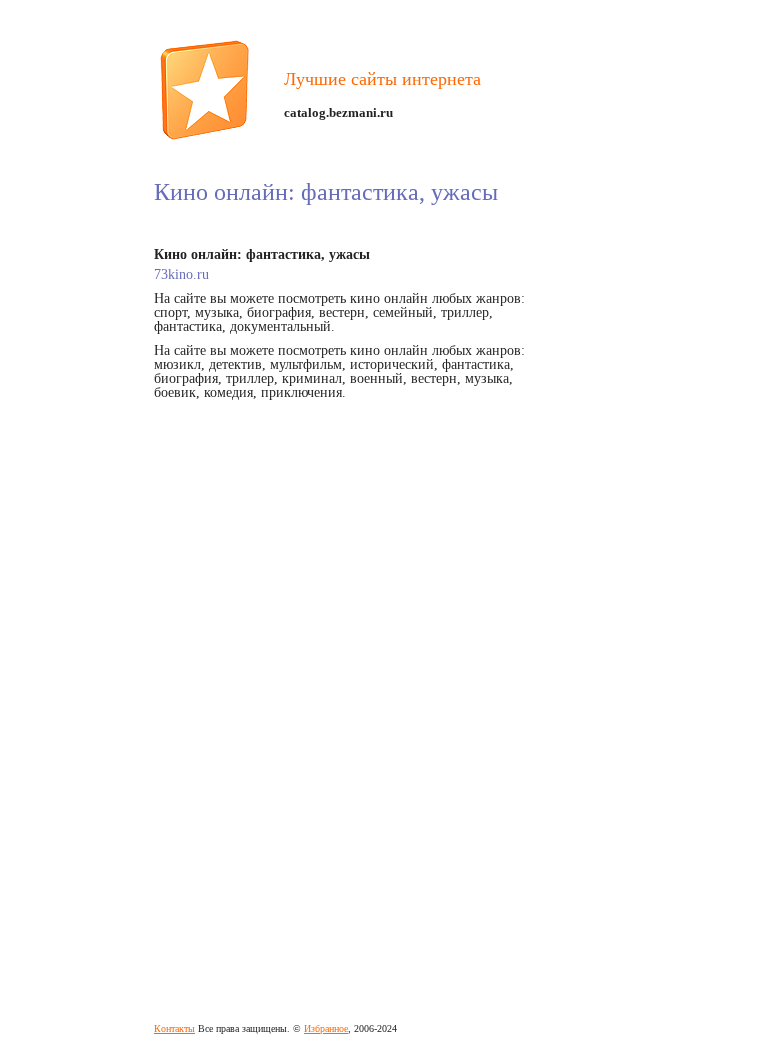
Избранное (326, 1028)
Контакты (174, 1028)
